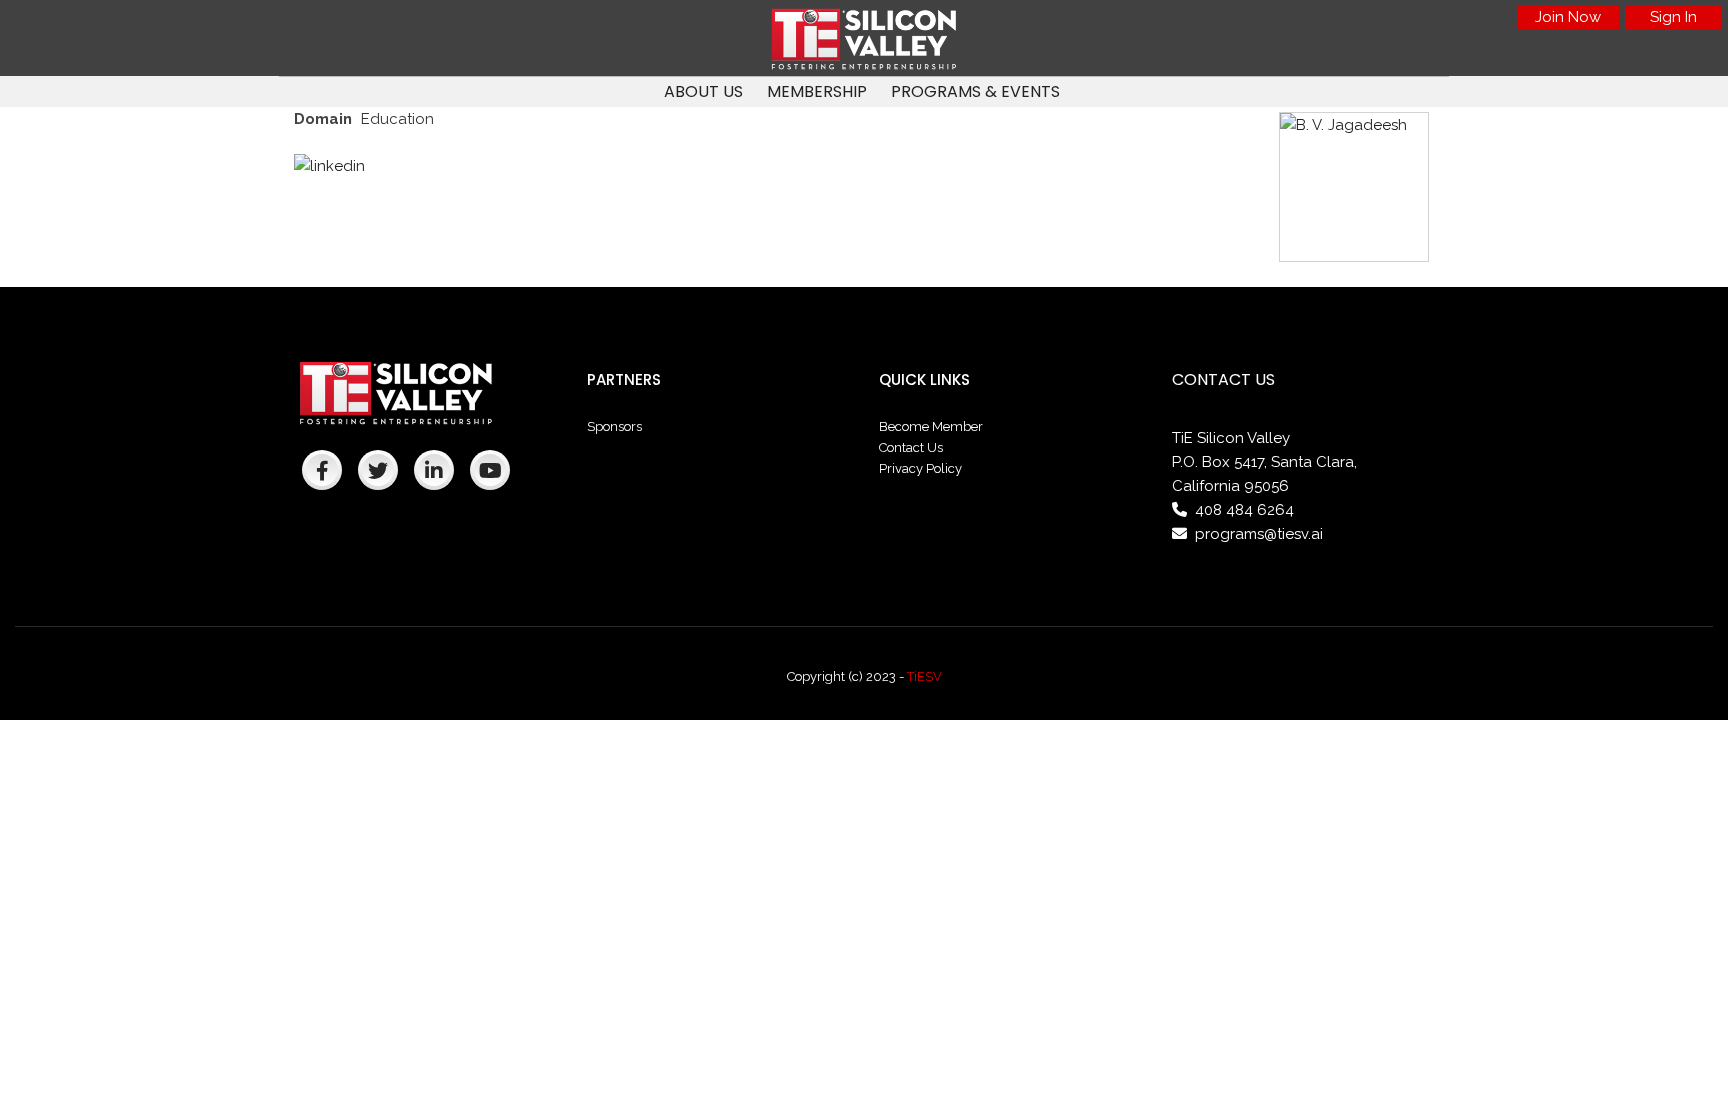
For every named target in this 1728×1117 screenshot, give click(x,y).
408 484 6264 (1244, 510)
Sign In (1673, 17)
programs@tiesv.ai (1259, 534)
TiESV (924, 676)
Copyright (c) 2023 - (847, 676)
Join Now (1568, 17)
